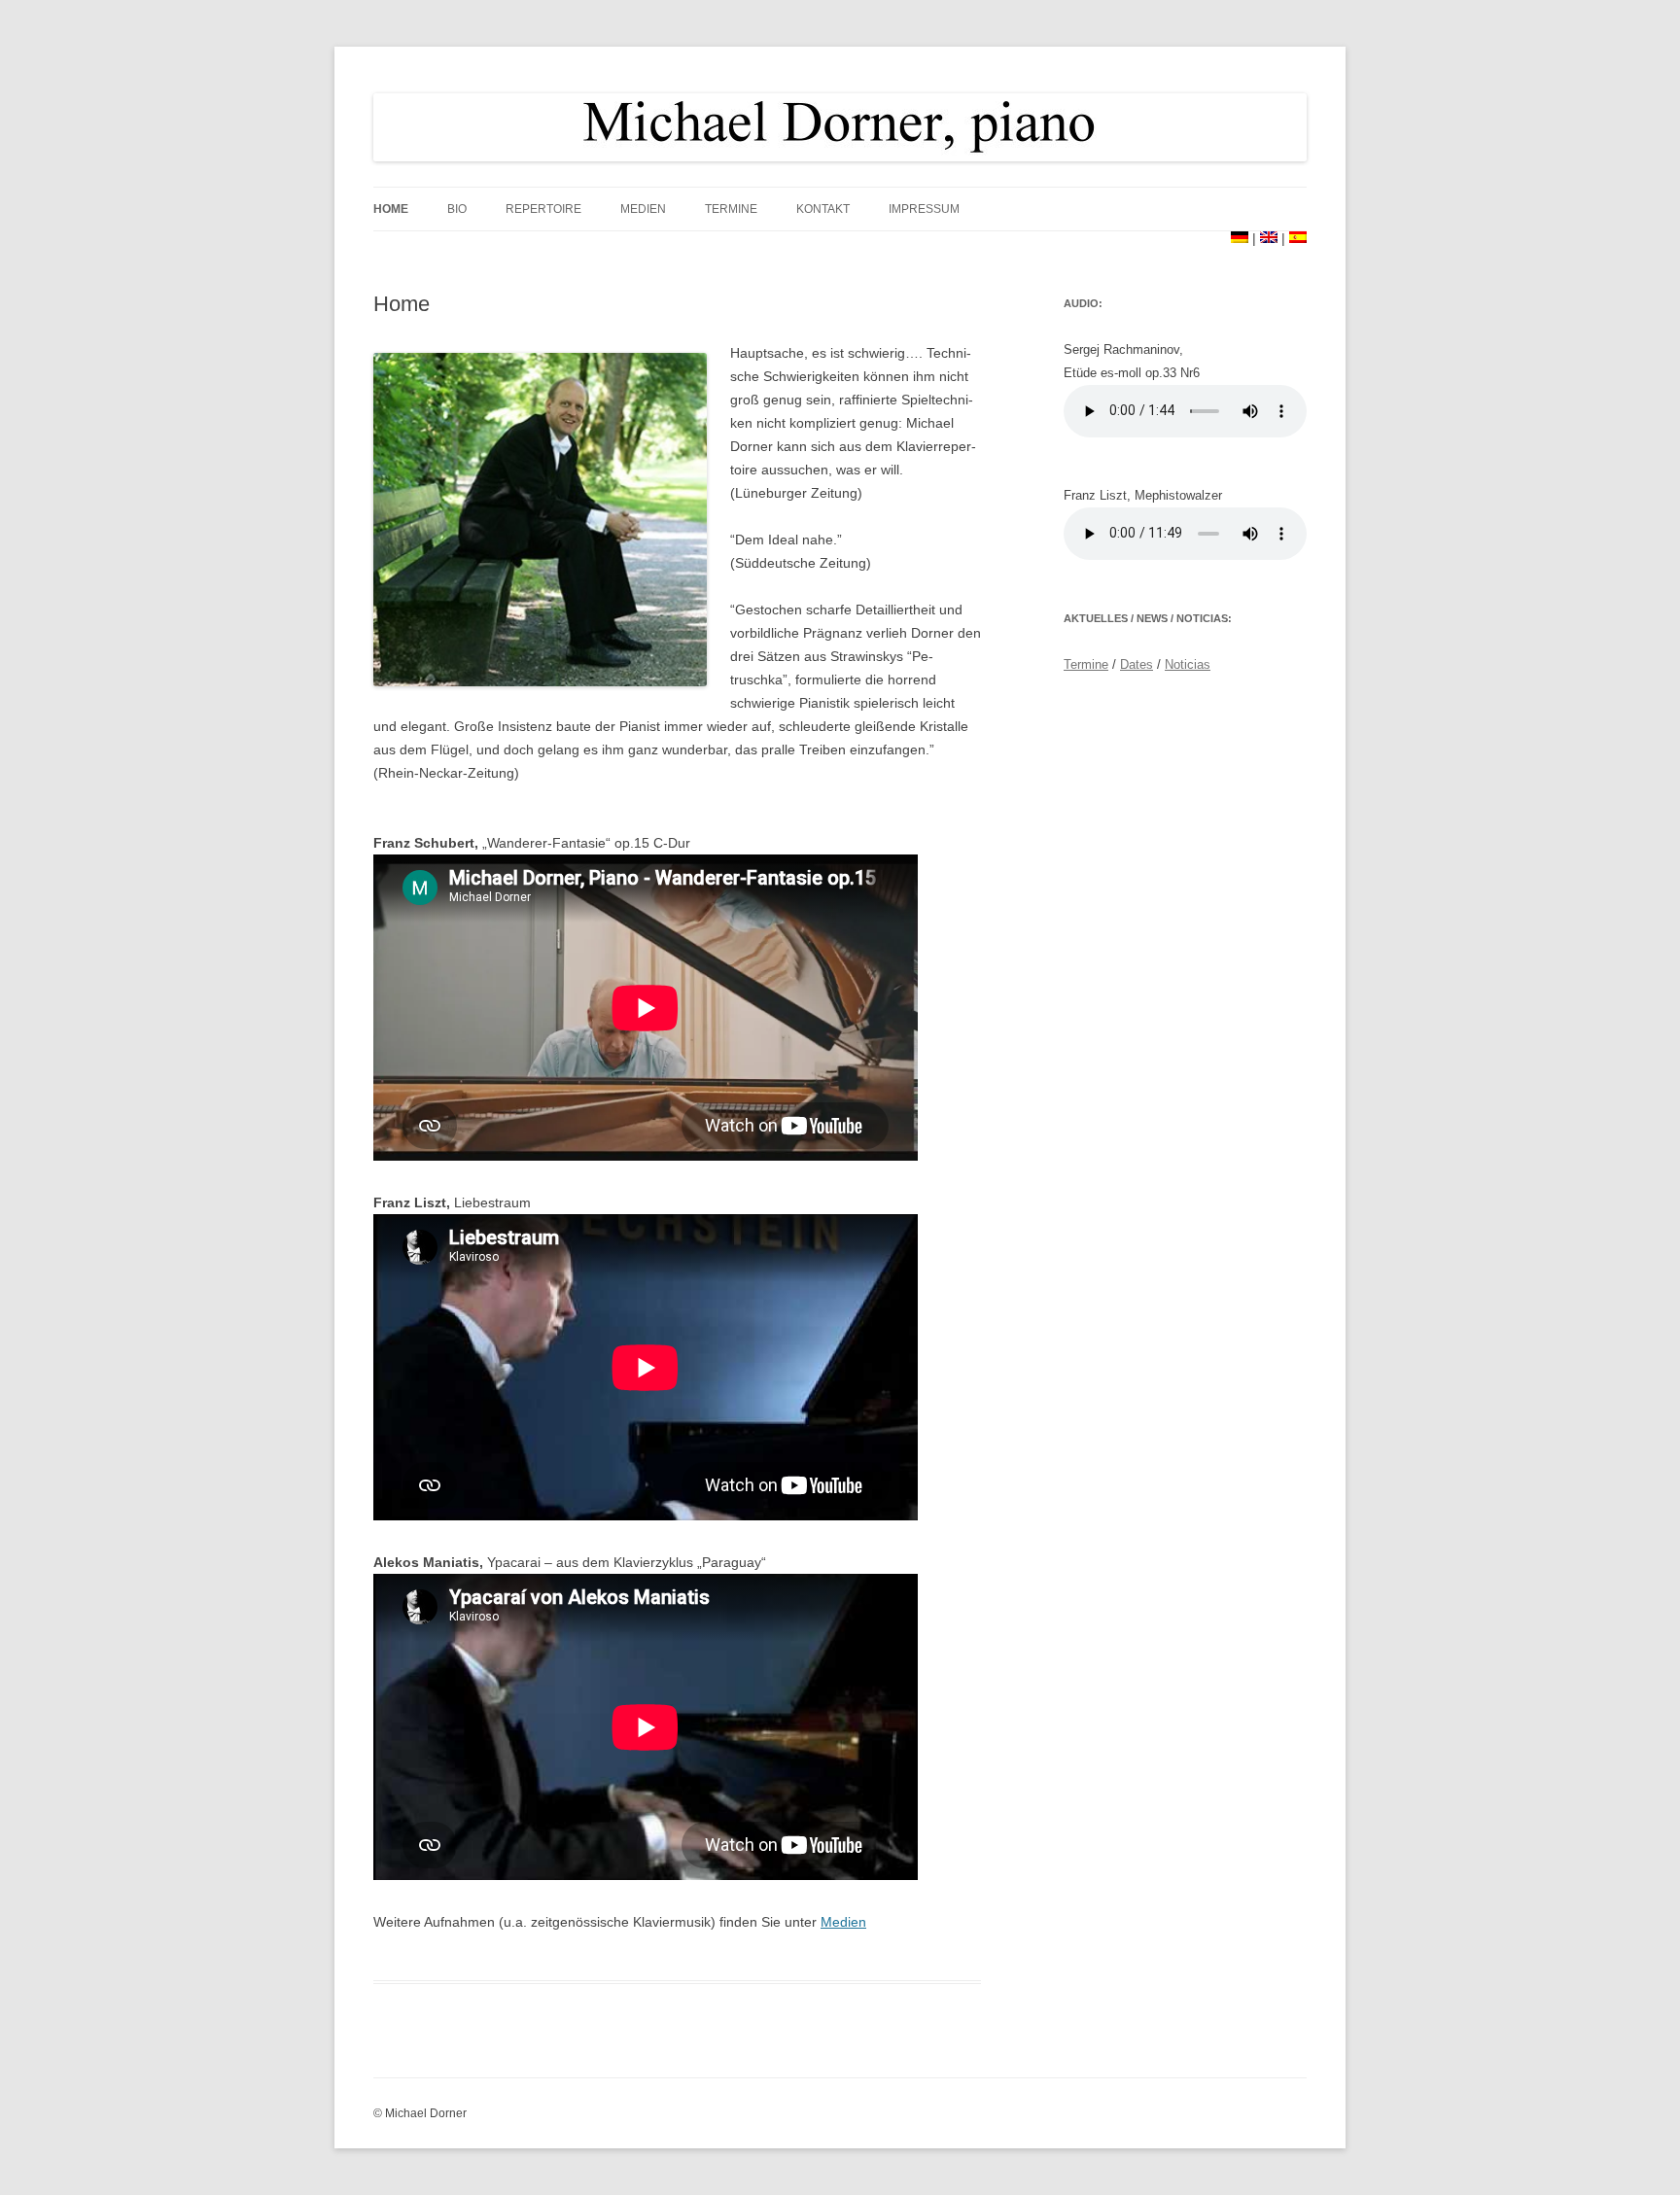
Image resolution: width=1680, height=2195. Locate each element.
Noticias (1188, 664)
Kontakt (823, 209)
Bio (457, 209)
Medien (643, 209)
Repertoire (543, 209)
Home (391, 209)
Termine (731, 209)
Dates (1137, 664)
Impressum (924, 209)
